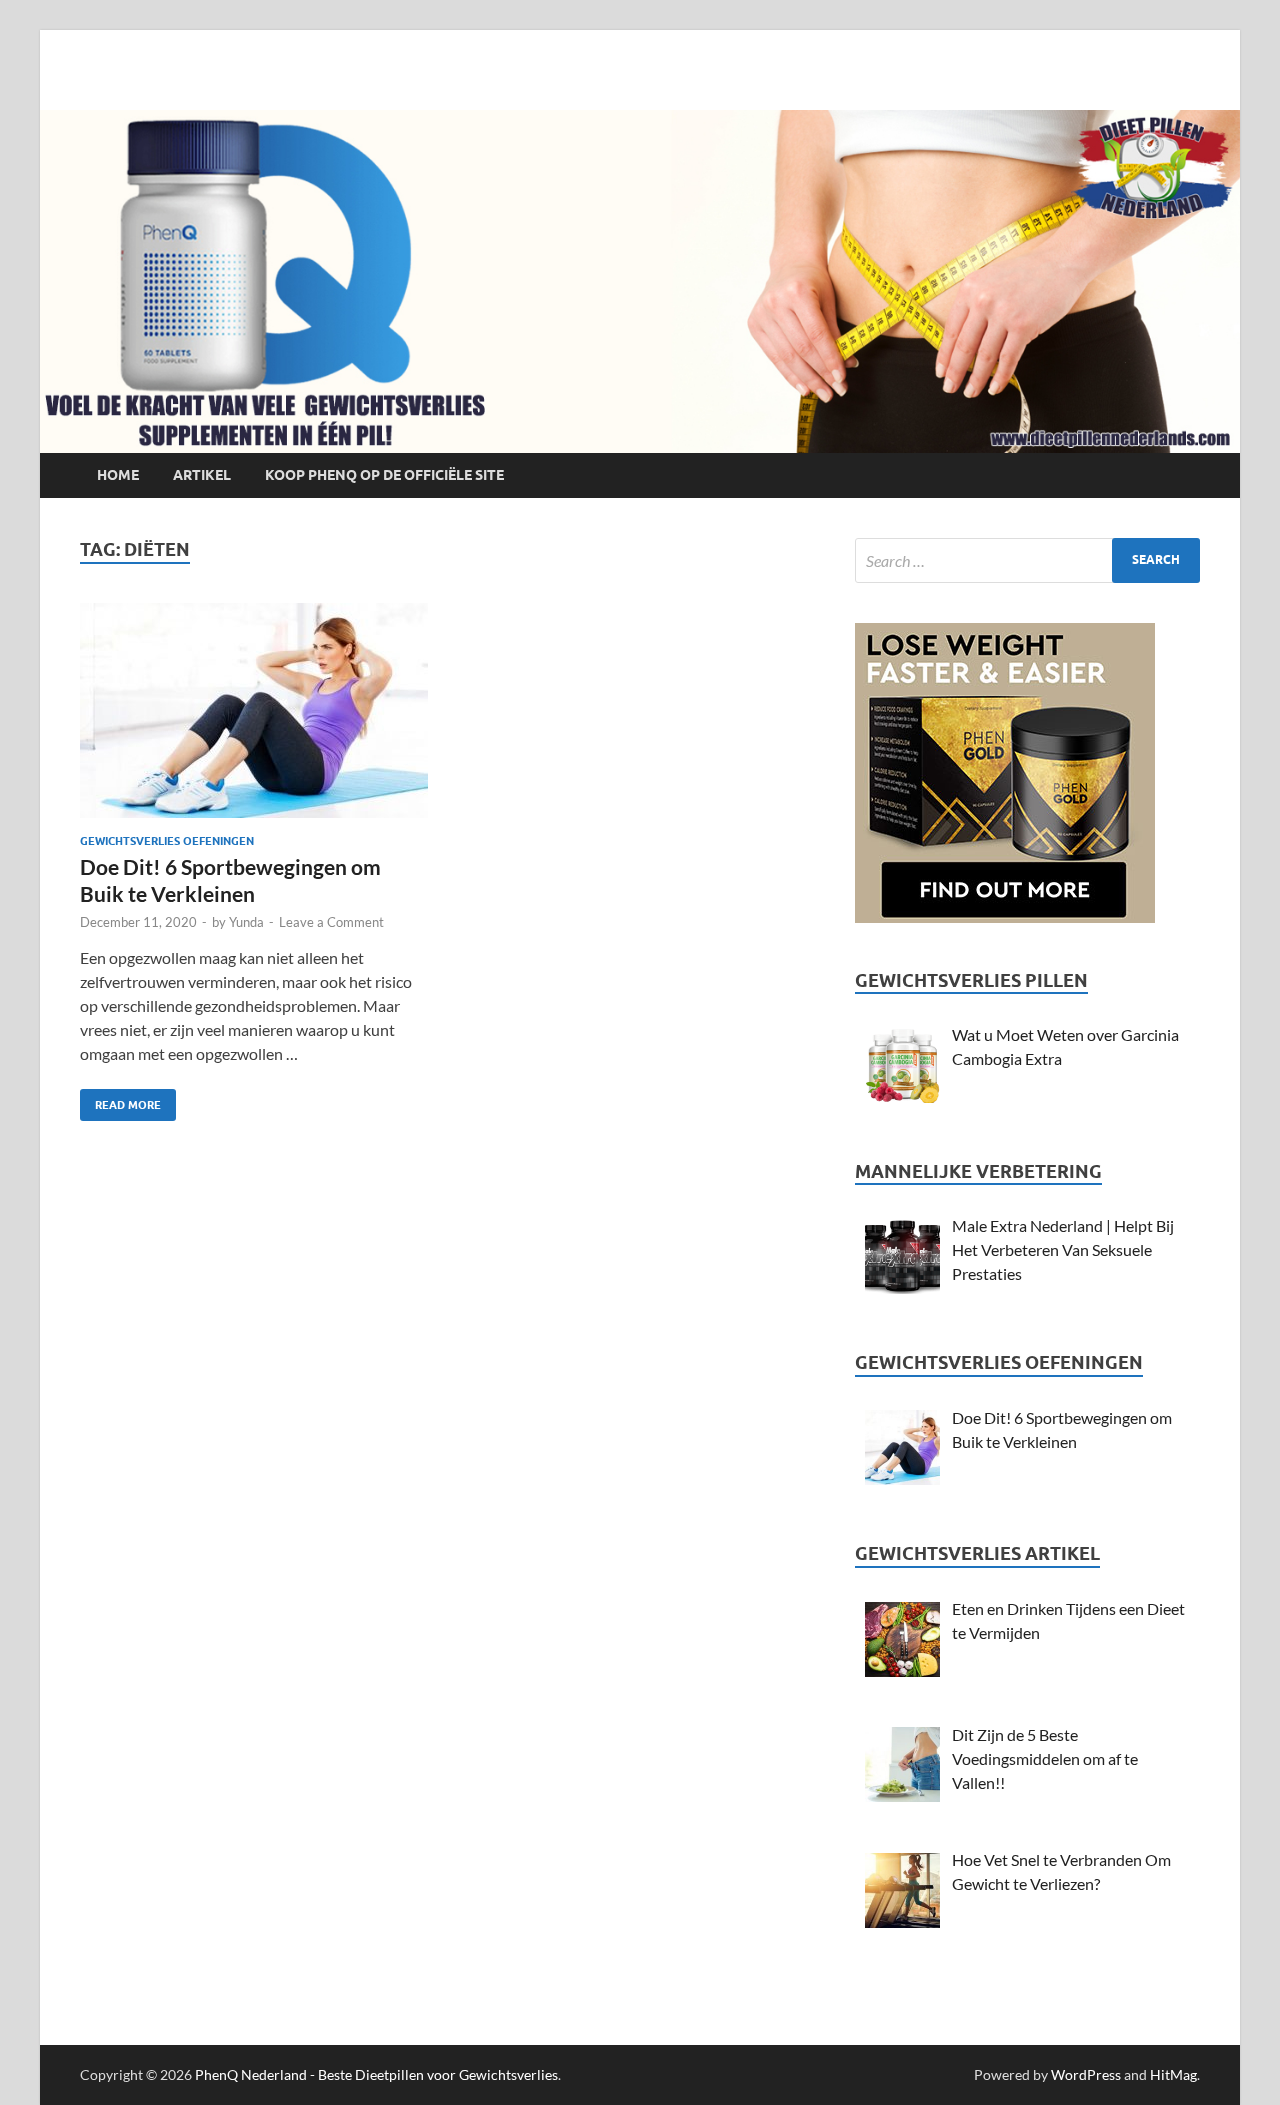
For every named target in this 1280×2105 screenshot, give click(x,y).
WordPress (1086, 2074)
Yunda (246, 922)
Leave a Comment (331, 922)
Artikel (202, 475)
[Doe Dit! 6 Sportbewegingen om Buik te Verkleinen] (254, 718)
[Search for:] (1027, 560)
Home (118, 475)
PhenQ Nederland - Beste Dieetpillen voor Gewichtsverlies (376, 2074)
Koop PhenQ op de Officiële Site (384, 475)
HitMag (1173, 2074)
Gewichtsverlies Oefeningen (167, 841)
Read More (120, 1100)
